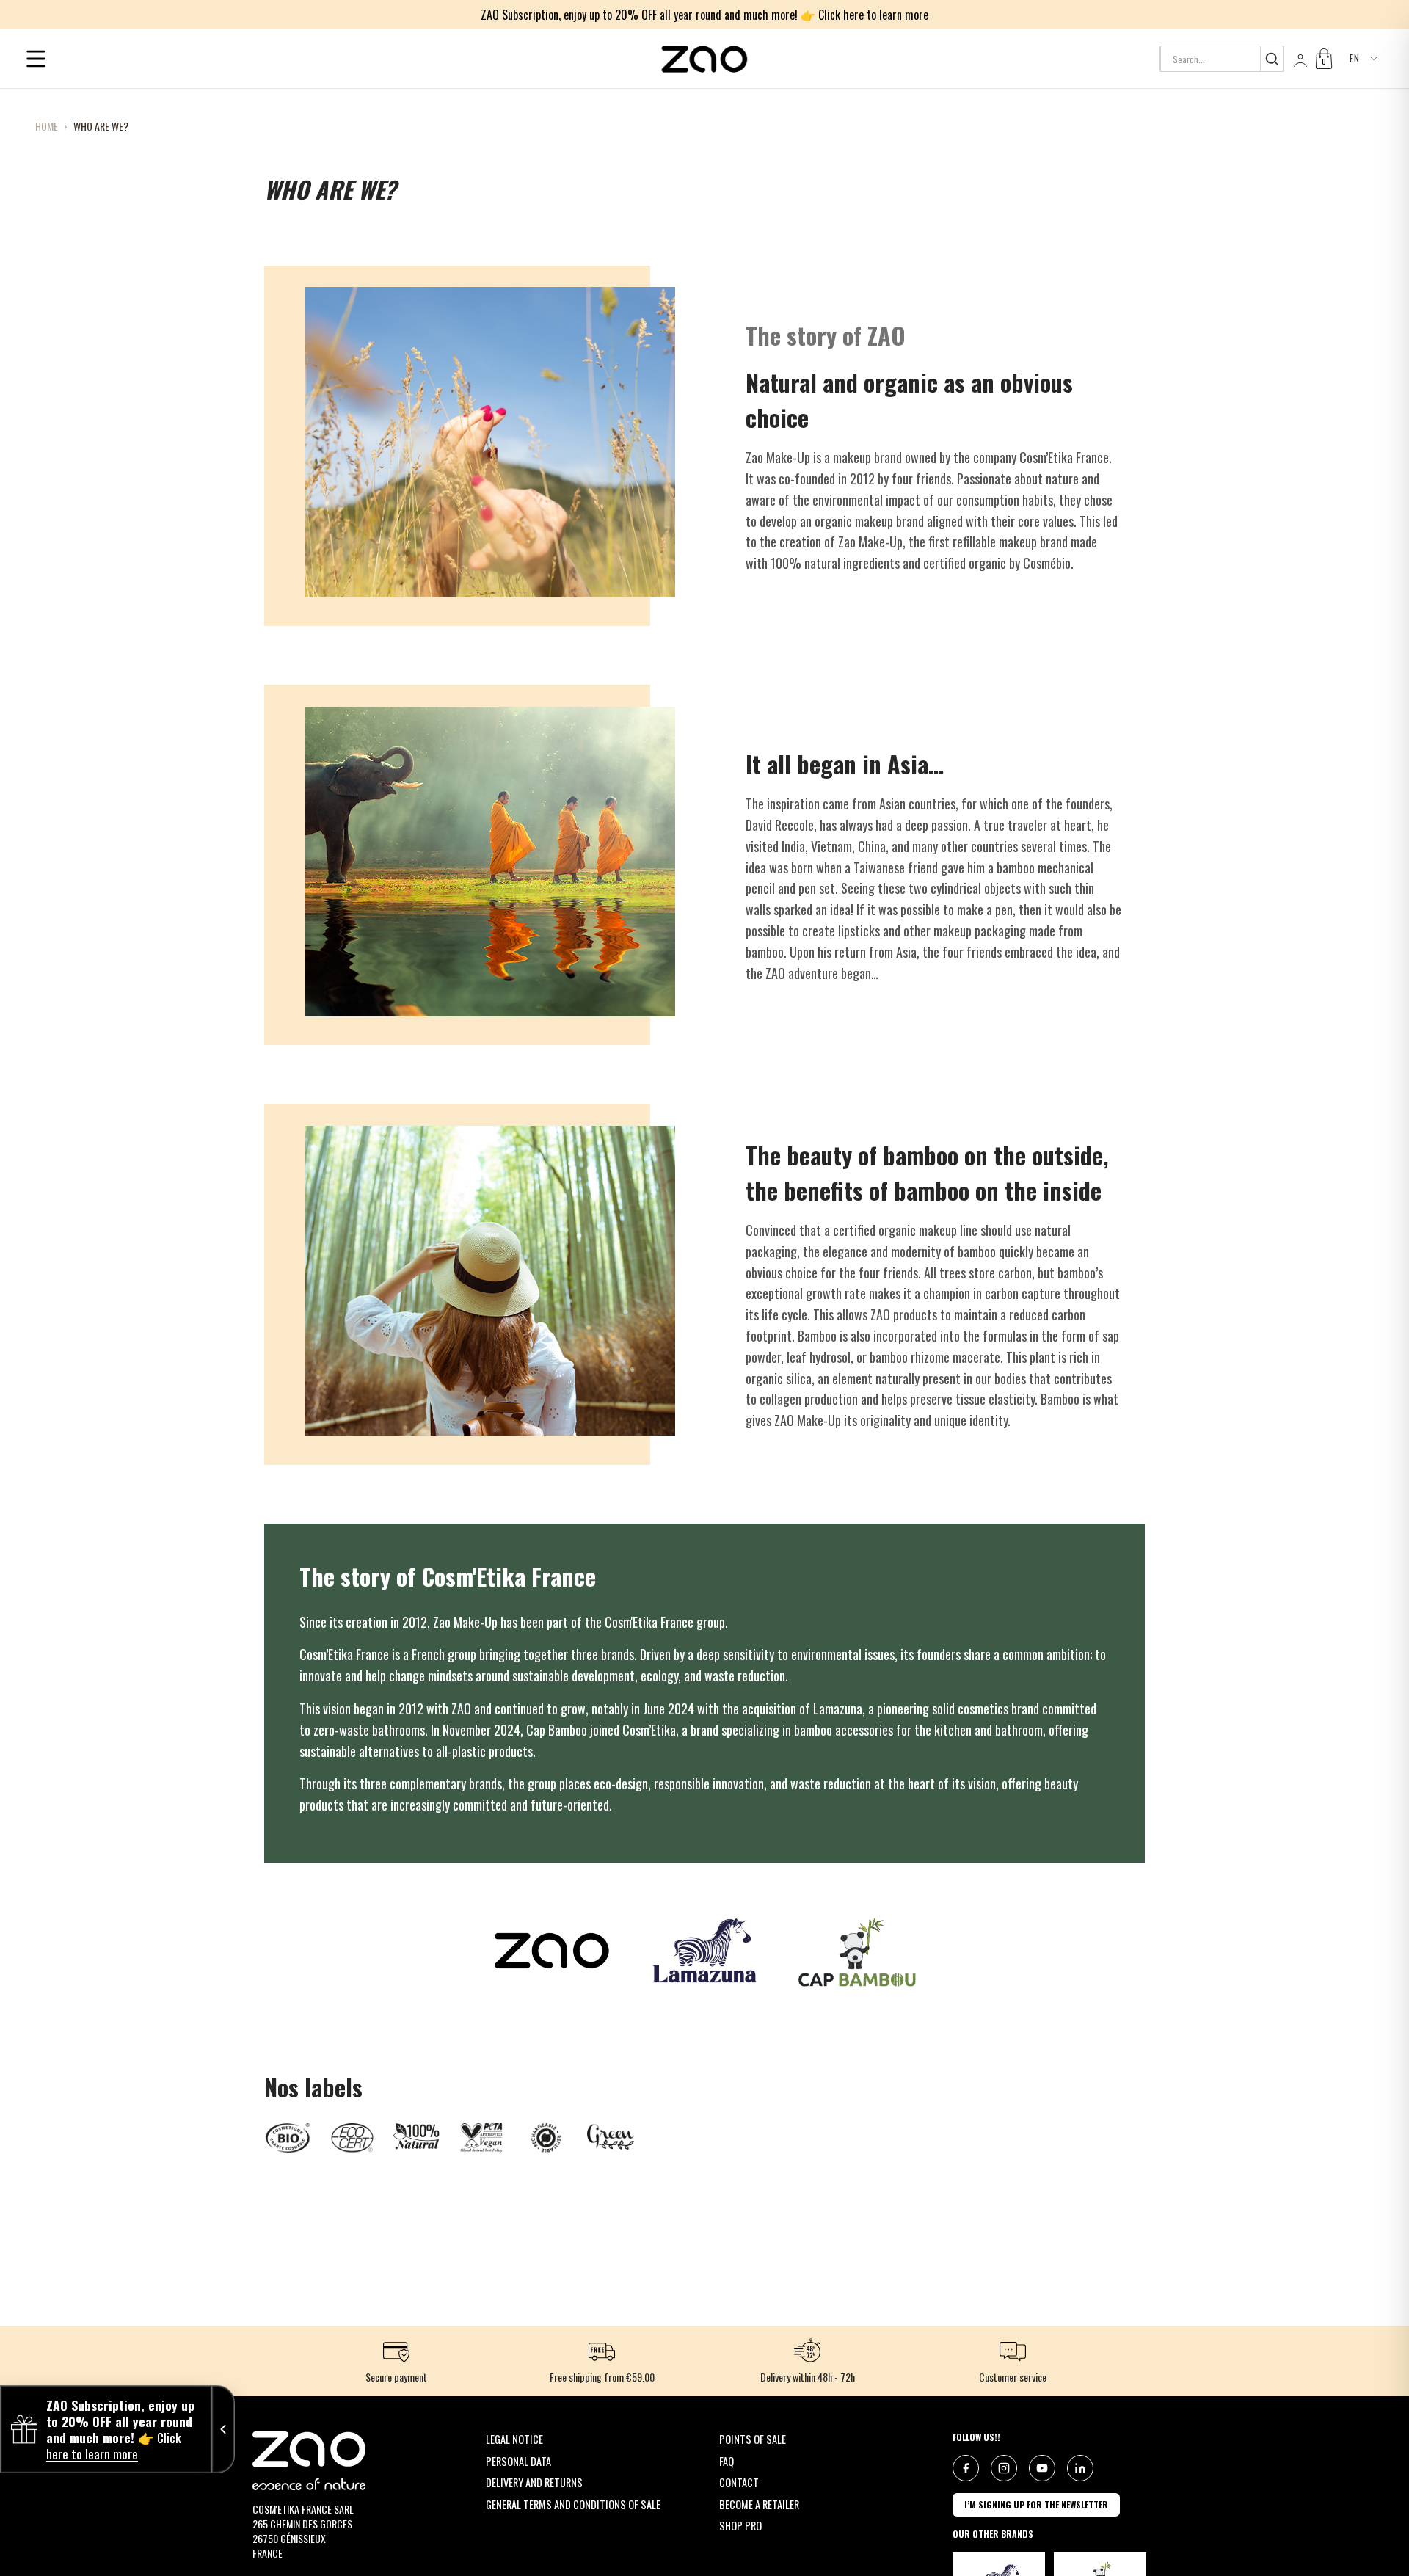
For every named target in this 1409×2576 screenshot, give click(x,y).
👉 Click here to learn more (864, 15)
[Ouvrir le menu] (36, 59)
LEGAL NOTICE (514, 2439)
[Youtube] (1042, 2468)
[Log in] (1299, 59)
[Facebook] (966, 2468)
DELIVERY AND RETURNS (534, 2482)
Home (47, 126)
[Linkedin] (1080, 2468)
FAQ (727, 2461)
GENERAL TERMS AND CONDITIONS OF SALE (573, 2504)
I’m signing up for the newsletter (1036, 2504)
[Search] (1271, 59)
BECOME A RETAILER (759, 2504)
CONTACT (739, 2482)
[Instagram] (1004, 2468)
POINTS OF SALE (753, 2439)
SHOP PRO (740, 2526)
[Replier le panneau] (223, 2429)
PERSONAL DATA (518, 2461)
